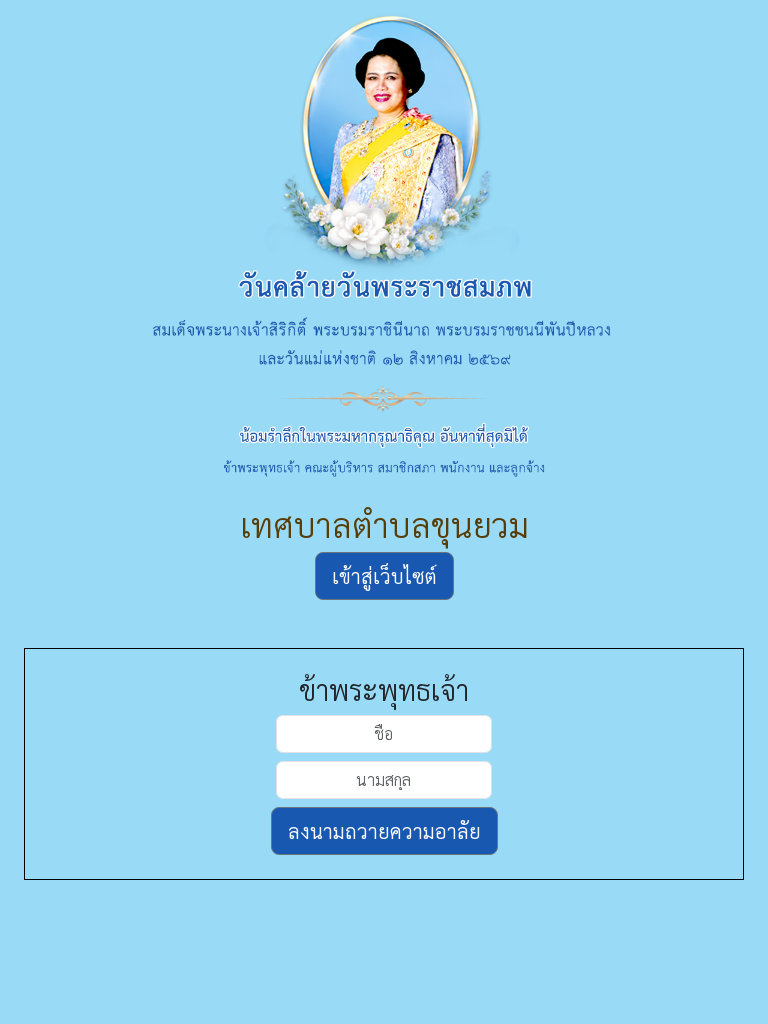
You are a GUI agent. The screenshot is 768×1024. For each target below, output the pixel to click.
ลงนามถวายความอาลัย (384, 831)
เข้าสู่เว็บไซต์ (384, 576)
